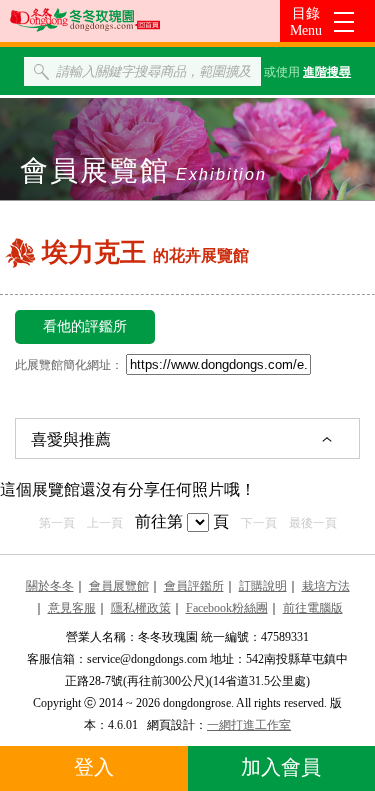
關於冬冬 (50, 586)
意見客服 (72, 608)
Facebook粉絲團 (227, 608)
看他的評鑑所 (85, 326)
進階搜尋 (327, 72)
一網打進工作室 (249, 725)
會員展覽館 (119, 586)
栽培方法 (326, 586)
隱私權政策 (141, 608)
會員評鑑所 (194, 586)
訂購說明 (263, 586)
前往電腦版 (313, 608)
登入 (94, 767)
